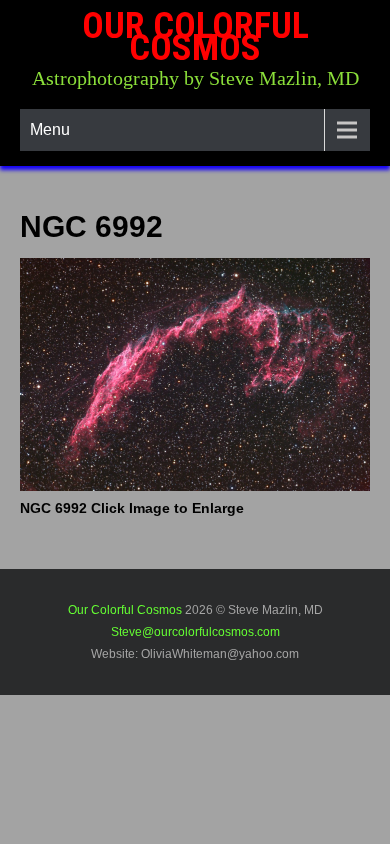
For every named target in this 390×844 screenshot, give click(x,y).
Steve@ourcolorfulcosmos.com (195, 632)
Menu (50, 129)
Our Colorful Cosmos (195, 37)
